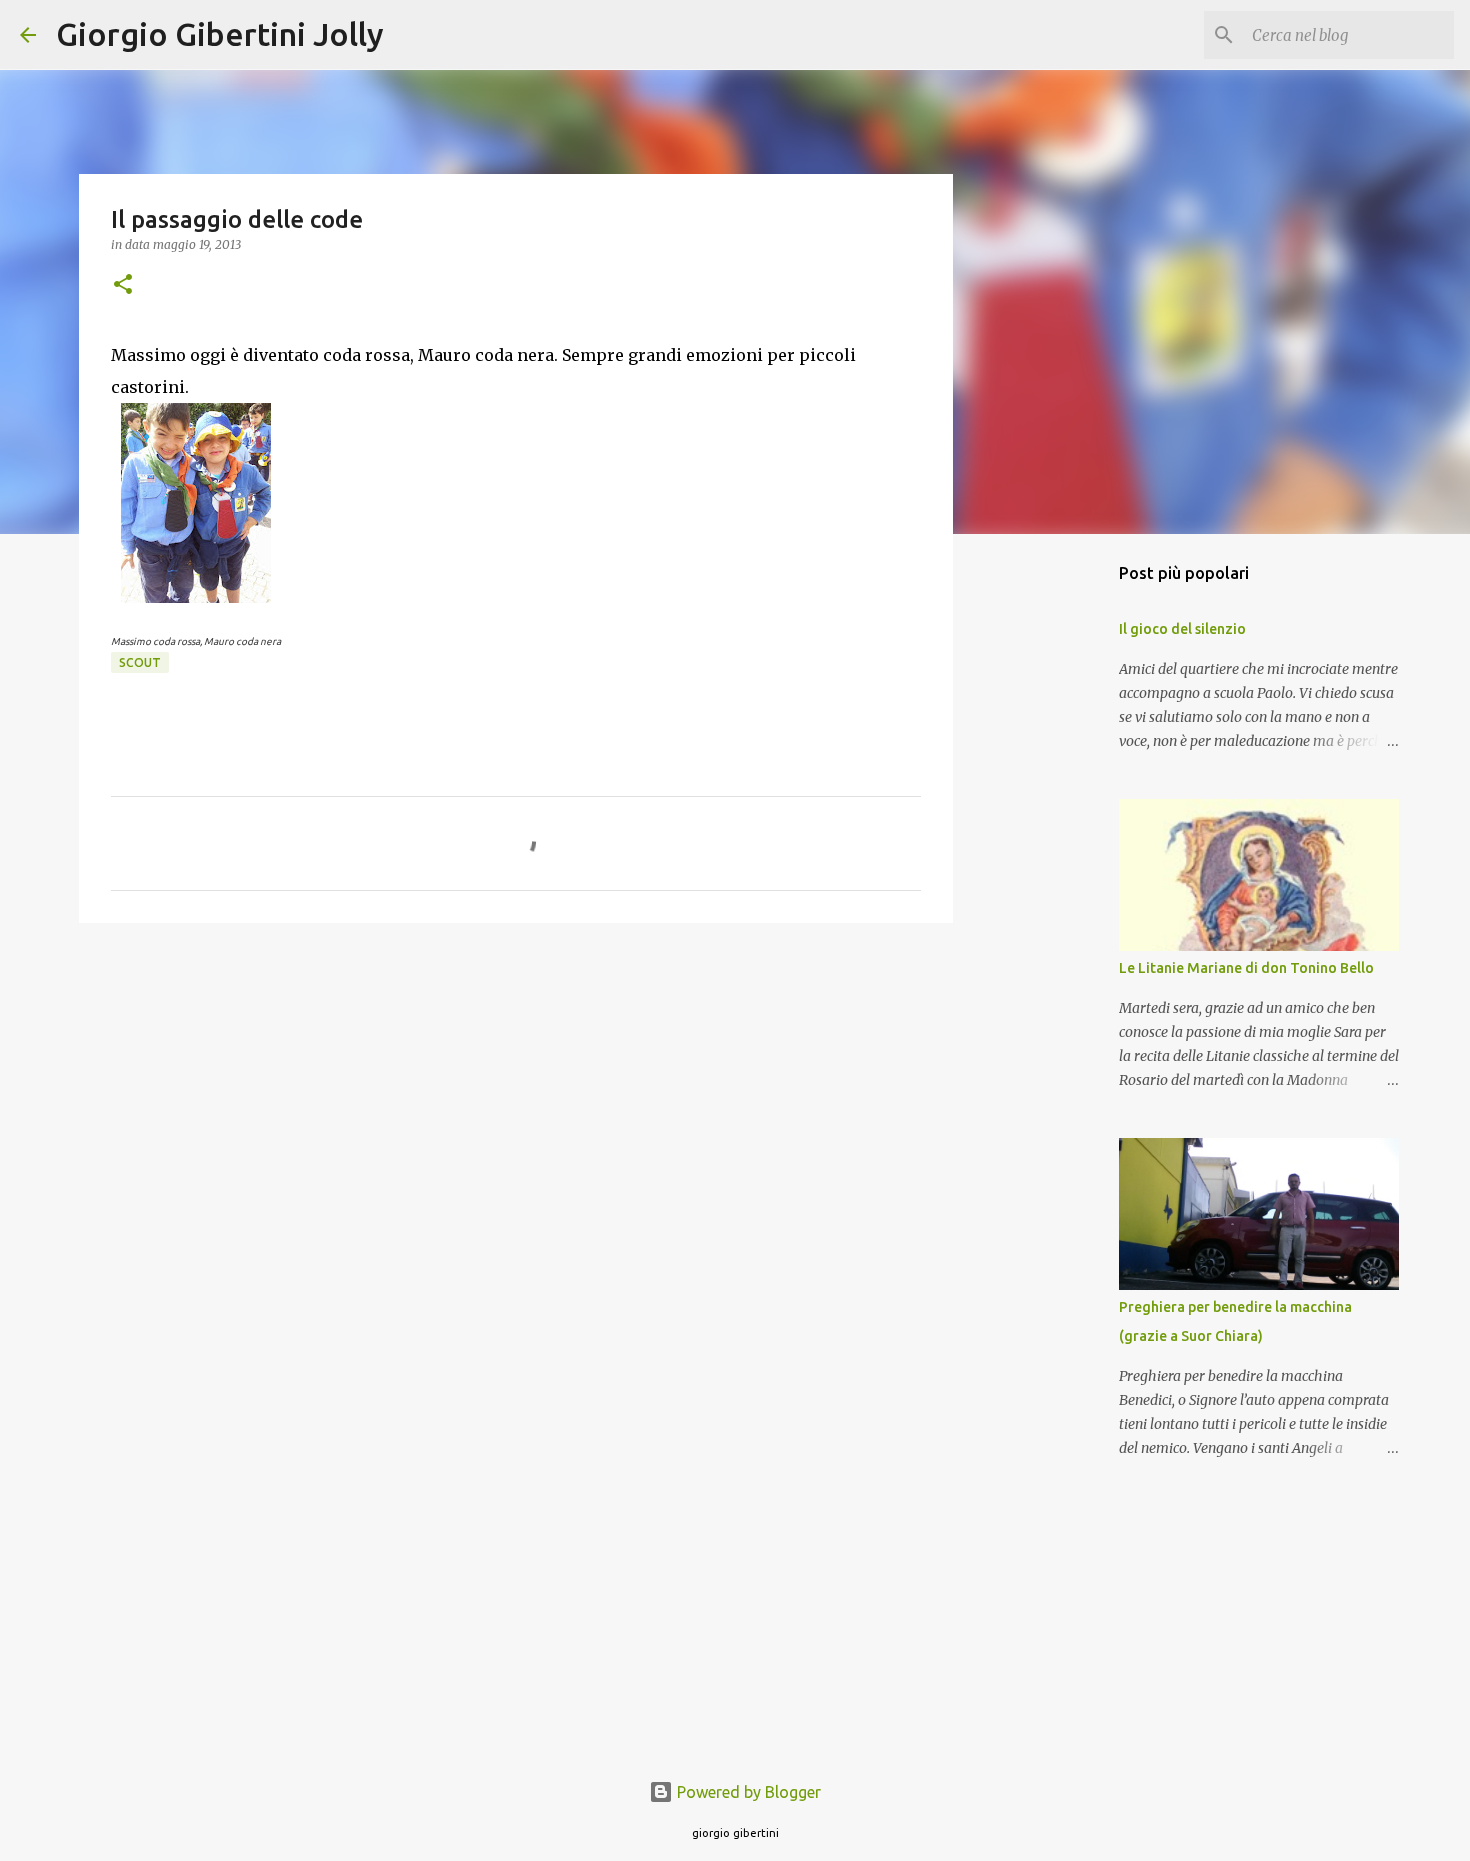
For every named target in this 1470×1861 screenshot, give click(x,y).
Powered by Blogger (747, 1792)
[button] (123, 285)
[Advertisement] (516, 1093)
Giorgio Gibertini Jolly (220, 34)
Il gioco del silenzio (1182, 629)
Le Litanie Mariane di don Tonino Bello (1246, 968)
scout (140, 662)
